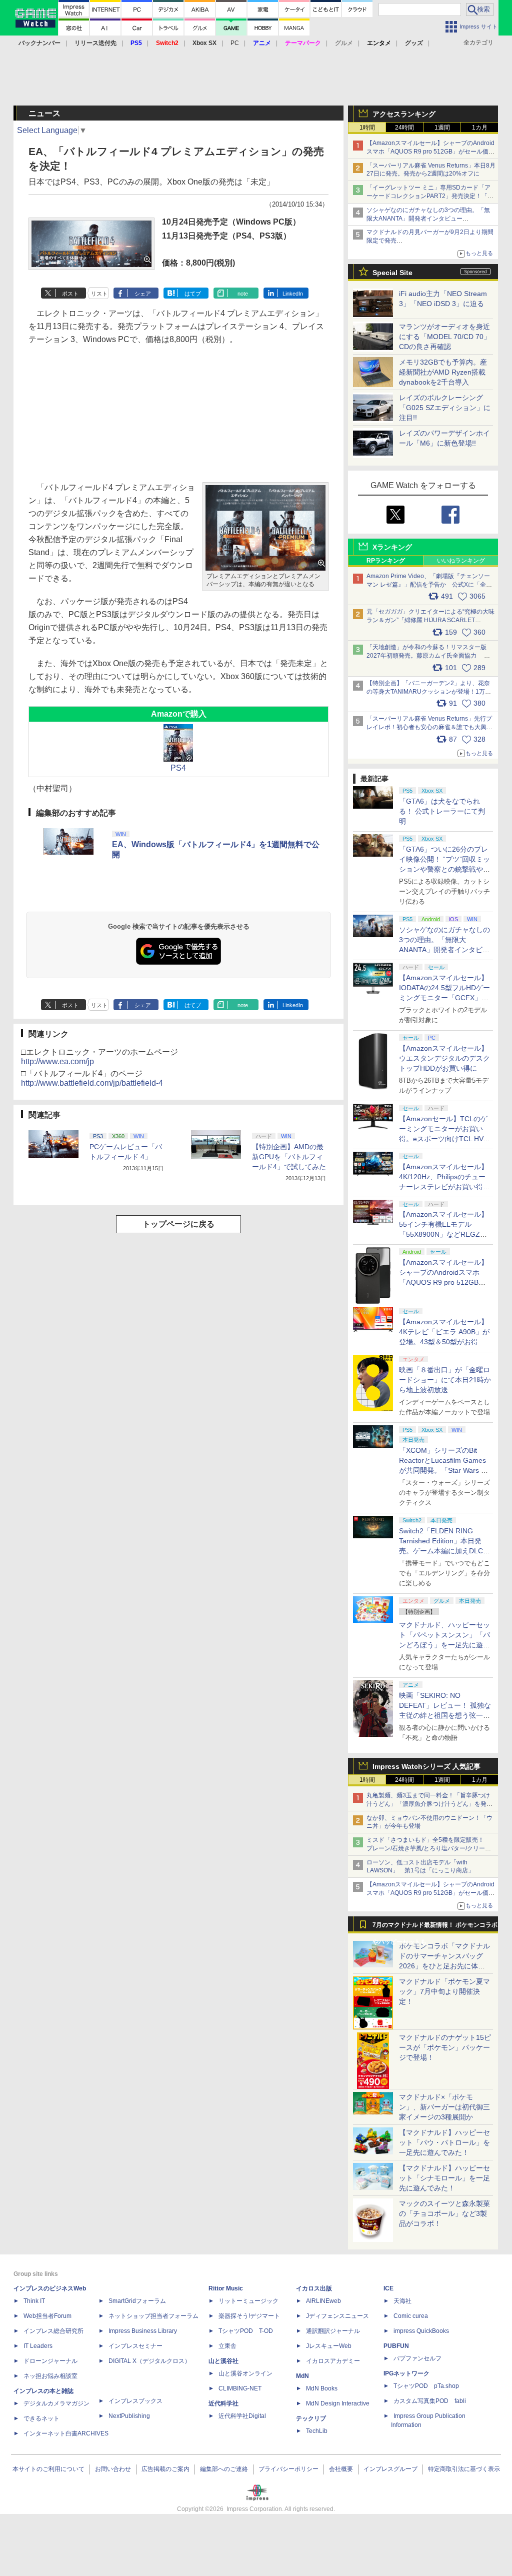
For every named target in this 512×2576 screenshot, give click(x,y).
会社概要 (341, 2469)
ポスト (70, 294)
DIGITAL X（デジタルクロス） (149, 2361)
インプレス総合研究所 (53, 2331)
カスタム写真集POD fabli (430, 2401)
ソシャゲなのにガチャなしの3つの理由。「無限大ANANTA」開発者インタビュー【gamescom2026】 (428, 219)
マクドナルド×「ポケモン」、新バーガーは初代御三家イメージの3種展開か (444, 2107)
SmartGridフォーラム (137, 2301)
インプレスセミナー (135, 2346)
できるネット (41, 2418)
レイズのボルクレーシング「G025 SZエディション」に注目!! (445, 408)
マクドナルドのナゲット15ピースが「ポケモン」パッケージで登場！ (445, 2047)
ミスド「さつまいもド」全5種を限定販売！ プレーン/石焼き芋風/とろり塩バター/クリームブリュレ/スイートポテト (429, 1848)
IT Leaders (38, 2346)
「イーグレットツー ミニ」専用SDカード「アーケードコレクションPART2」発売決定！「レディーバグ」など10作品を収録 (430, 196)
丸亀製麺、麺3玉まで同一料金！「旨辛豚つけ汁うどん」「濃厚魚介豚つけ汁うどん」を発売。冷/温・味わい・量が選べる (428, 1804)
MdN (302, 2376)
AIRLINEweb (323, 2301)
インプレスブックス (135, 2401)
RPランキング (386, 561)
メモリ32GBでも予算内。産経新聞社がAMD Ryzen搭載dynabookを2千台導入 (443, 372)
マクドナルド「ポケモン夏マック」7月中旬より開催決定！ (444, 1991)
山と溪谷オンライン (245, 2373)
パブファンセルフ (417, 2358)
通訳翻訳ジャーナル (333, 2331)
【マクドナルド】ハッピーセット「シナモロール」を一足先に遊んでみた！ (444, 2178)
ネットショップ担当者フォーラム (153, 2316)
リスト (99, 294)
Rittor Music (226, 2288)
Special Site (392, 273)
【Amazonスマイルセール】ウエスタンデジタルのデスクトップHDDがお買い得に (444, 1058)
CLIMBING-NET (240, 2388)
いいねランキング (461, 561)
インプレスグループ (390, 2469)
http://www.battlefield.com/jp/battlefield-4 (92, 1083)
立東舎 (227, 2346)
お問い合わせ (113, 2469)
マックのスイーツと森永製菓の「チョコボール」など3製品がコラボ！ (444, 2213)
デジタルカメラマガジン (56, 2403)
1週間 (442, 128)
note (243, 294)
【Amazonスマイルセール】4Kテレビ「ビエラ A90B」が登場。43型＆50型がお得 (444, 1332)
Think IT (34, 2301)
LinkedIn (293, 294)
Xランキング (392, 547)
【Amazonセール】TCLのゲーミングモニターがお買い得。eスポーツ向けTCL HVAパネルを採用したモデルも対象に (444, 1139)
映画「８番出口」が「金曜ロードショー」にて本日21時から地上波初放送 (445, 1380)
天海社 (402, 2301)
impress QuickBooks (421, 2331)
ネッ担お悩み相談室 (50, 2376)
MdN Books (322, 2388)
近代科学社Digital (242, 2416)
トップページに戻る (178, 1224)
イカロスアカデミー (333, 2361)
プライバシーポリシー (288, 2469)
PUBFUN (396, 2346)
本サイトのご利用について (48, 2469)
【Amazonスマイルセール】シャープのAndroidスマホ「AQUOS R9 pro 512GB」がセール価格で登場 (430, 152)
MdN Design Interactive (338, 2403)
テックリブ (311, 2418)
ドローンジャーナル (50, 2361)
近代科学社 (223, 2403)
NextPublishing (129, 2416)
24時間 (404, 128)
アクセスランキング (404, 114)
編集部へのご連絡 (224, 2469)
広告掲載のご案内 (165, 2469)
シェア (143, 294)
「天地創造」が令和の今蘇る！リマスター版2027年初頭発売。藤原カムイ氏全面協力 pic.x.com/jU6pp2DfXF (426, 656)
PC (235, 43)
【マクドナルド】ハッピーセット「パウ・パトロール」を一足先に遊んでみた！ (444, 2142)
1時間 (367, 128)
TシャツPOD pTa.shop (426, 2386)
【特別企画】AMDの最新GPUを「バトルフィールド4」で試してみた (289, 1157)
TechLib (317, 2431)
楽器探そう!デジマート (249, 2316)
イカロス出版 (314, 2288)
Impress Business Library (143, 2331)
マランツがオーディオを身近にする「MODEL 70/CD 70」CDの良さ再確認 (445, 337)
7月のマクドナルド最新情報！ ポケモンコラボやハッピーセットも (435, 1927)
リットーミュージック (248, 2301)
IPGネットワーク (406, 2373)
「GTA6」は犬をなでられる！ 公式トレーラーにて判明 (442, 811)
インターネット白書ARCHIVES (66, 2433)
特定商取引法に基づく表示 (464, 2469)
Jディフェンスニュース (337, 2316)
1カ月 (480, 128)
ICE (388, 2288)
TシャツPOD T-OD (246, 2331)
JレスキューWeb (329, 2346)
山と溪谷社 (223, 2361)
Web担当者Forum (47, 2316)
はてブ (193, 294)
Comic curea (411, 2316)
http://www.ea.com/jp (57, 1061)
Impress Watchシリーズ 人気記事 (426, 1766)
